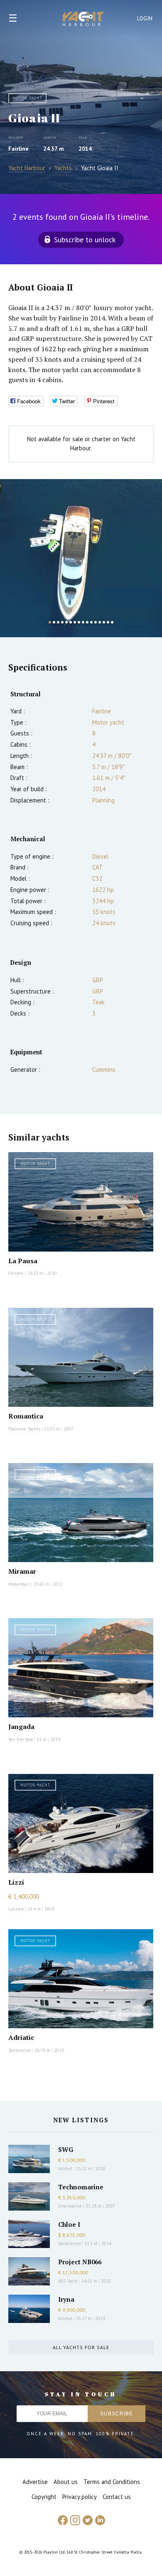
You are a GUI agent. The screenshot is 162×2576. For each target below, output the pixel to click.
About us (66, 2482)
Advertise (35, 2482)
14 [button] (104, 622)
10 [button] (87, 622)
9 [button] (83, 622)
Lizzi (16, 1882)
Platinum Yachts (24, 1429)
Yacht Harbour (83, 20)
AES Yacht (68, 2281)
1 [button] (50, 622)
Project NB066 (80, 2262)
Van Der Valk (21, 1739)
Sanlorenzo (20, 2050)
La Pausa (23, 1261)
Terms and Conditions (112, 2482)
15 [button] (108, 622)
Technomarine (81, 2187)
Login (145, 19)
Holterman (19, 1584)
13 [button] (100, 622)
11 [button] (91, 622)
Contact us (117, 2497)
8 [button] (79, 622)
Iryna (66, 2299)
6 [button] (71, 622)
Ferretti (16, 1273)
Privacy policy (80, 2497)
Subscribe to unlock (85, 240)
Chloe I (69, 2224)
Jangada (21, 1726)
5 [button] (66, 622)
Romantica (26, 1416)
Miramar (22, 1571)
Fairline (18, 149)
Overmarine (71, 2206)
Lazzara (16, 1909)
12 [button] (96, 622)
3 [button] (58, 622)
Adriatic (21, 2037)
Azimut (65, 2169)
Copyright (44, 2497)
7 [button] (75, 622)
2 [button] (54, 622)
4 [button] (62, 622)
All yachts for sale (81, 2347)
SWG (66, 2149)
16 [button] (112, 622)
